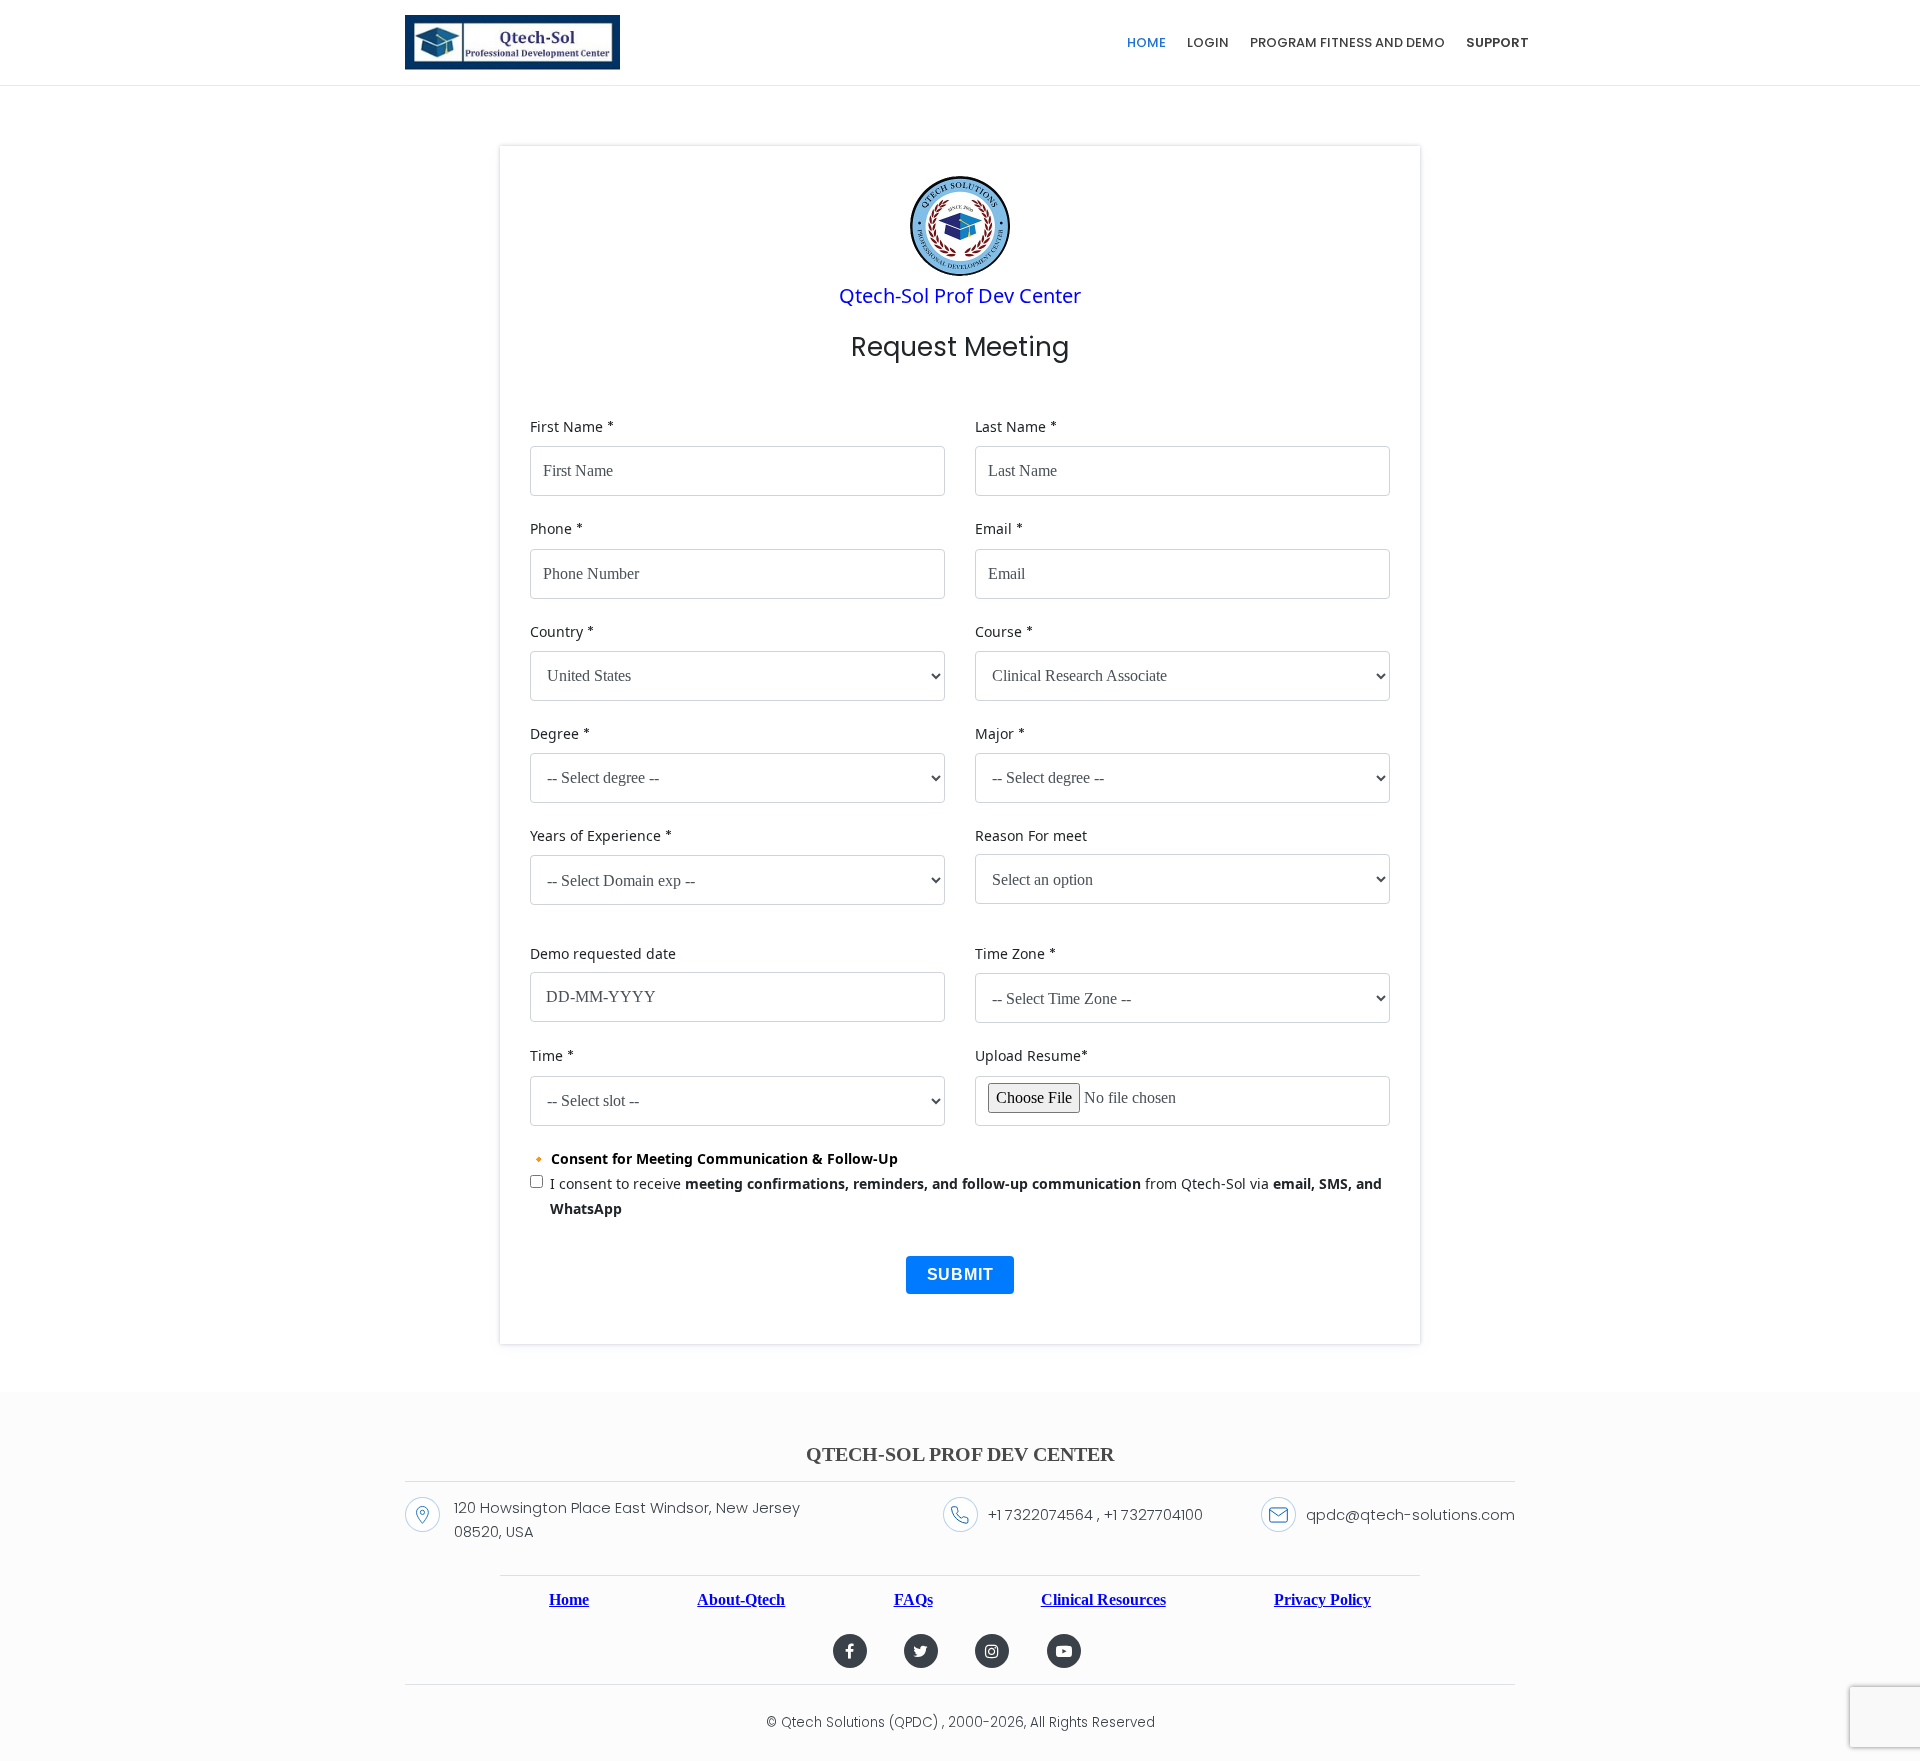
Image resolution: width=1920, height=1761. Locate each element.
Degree (560, 734)
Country (562, 632)
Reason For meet (1031, 835)
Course (1004, 632)
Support (1497, 42)
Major (1000, 734)
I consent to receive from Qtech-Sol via (966, 1196)
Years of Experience (601, 836)
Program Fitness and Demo (1347, 42)
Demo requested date (603, 953)
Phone (556, 529)
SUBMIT (960, 1274)
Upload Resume (1031, 1056)
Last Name (1016, 427)
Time (552, 1056)
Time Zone (1015, 954)
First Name (572, 427)
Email (999, 529)
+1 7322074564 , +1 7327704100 (1095, 1515)
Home (1146, 42)
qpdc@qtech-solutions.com (1410, 1515)
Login (1208, 42)
